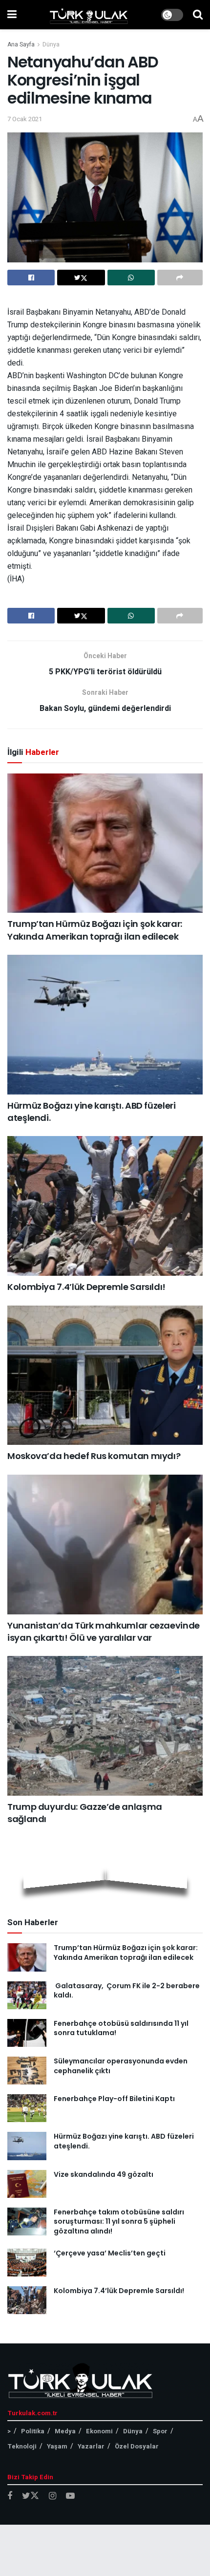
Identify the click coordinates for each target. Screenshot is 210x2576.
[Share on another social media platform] (180, 278)
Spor (160, 2431)
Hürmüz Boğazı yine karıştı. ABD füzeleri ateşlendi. (124, 2141)
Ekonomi (99, 2431)
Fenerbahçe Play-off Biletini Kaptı (114, 2099)
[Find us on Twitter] (31, 2496)
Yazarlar (91, 2446)
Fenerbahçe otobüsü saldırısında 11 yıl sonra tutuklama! (121, 2028)
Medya (65, 2431)
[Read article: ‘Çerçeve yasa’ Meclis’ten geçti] (27, 2263)
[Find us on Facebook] (10, 2496)
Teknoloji (22, 2446)
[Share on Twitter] (81, 278)
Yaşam (57, 2446)
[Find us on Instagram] (52, 2496)
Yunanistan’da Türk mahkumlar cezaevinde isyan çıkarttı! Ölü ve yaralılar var (104, 1631)
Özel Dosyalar (137, 2446)
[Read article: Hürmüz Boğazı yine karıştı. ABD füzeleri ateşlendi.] (105, 1025)
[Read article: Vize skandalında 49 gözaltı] (27, 2184)
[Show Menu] (12, 15)
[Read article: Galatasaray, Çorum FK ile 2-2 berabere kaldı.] (27, 1995)
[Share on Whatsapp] (131, 278)
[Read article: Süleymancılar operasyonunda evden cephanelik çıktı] (27, 2071)
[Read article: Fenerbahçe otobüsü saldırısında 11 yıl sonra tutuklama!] (27, 2033)
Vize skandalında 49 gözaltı (104, 2174)
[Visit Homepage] (89, 15)
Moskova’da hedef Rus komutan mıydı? (94, 1456)
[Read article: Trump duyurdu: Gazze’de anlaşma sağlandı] (105, 1726)
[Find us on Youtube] (70, 2496)
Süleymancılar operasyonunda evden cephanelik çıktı (121, 2066)
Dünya (51, 44)
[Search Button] (198, 15)
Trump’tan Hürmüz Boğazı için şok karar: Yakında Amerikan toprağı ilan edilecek (95, 930)
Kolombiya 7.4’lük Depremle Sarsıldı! (86, 1287)
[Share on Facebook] (31, 278)
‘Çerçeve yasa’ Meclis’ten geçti (110, 2253)
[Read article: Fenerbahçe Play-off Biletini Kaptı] (27, 2108)
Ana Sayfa (21, 44)
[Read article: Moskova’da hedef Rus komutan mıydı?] (105, 1375)
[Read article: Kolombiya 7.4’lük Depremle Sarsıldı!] (105, 1206)
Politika (33, 2431)
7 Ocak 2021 (25, 119)
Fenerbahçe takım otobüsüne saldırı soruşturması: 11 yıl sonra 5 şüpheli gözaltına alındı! (119, 2222)
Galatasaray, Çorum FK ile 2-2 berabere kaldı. (127, 1991)
